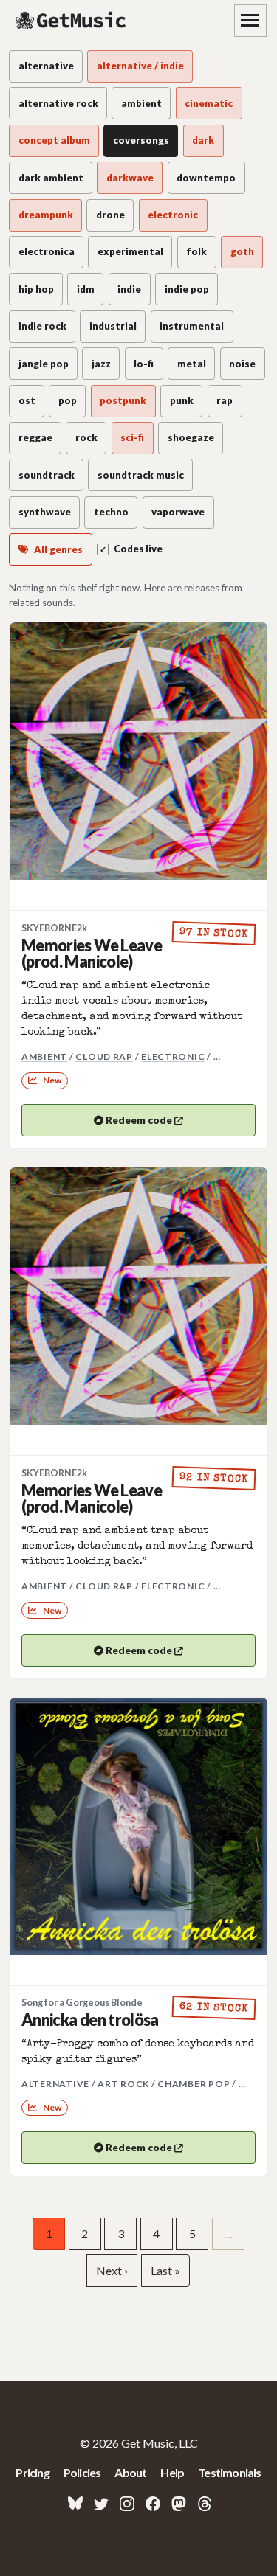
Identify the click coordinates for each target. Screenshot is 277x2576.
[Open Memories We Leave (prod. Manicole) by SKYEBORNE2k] (138, 751)
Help (172, 2472)
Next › (112, 2270)
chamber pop (194, 2084)
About (130, 2472)
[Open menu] (250, 21)
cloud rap (104, 1056)
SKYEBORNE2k (54, 928)
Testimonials (229, 2472)
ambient (44, 1056)
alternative (55, 2084)
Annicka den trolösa (90, 2020)
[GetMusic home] (72, 21)
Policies (82, 2472)
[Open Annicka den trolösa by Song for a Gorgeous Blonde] (138, 1826)
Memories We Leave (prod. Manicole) (92, 954)
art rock (123, 2084)
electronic (173, 1056)
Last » (165, 2270)
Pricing (32, 2472)
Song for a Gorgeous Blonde (82, 2003)
